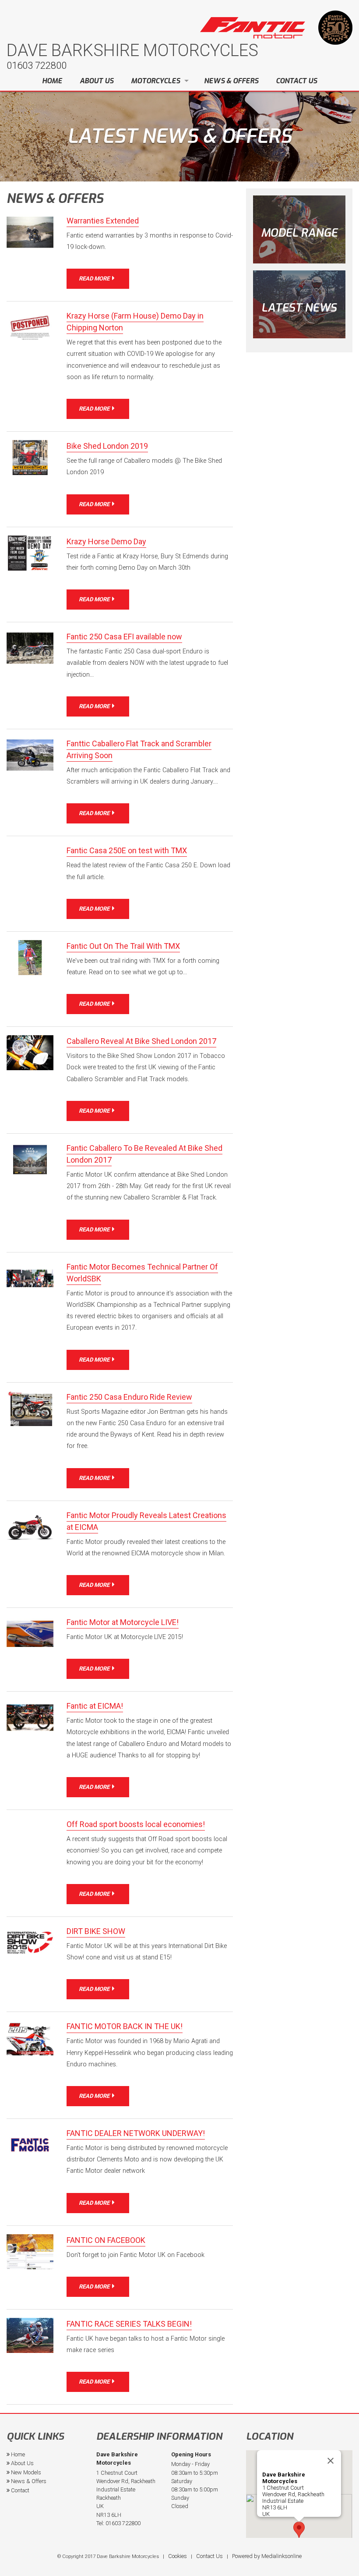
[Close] (331, 2461)
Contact (19, 2490)
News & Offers (231, 81)
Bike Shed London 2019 (107, 446)
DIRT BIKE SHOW (96, 1931)
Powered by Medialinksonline (267, 2556)
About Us (97, 81)
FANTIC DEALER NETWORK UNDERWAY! (136, 2133)
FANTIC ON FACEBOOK (106, 2240)
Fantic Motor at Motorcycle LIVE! (123, 1622)
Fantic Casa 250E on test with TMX (127, 850)
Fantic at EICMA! (95, 1706)
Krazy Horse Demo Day (106, 541)
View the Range (299, 229)
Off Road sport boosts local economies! (136, 1824)
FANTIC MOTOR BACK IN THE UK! (125, 2026)
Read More (95, 279)
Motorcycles (155, 81)
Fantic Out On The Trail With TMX (123, 946)
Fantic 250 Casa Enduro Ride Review (129, 1397)
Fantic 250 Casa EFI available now (124, 637)
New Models (25, 2472)
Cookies (178, 2556)
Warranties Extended (103, 221)
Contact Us (296, 81)
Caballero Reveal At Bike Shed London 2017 (141, 1041)
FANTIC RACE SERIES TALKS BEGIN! (129, 2324)
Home (52, 81)
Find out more (299, 304)
